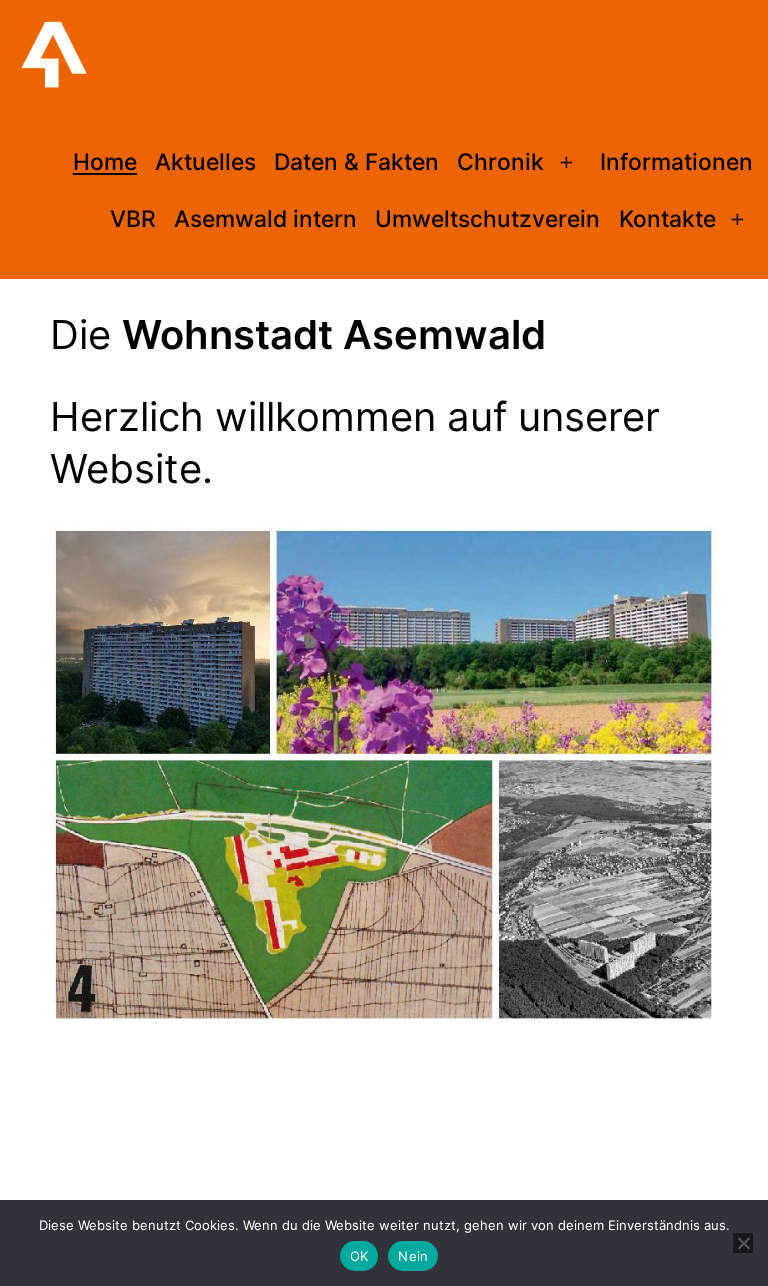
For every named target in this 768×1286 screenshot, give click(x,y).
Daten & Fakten (356, 162)
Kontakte (667, 219)
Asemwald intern (265, 219)
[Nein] (743, 1243)
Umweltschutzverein (487, 219)
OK (359, 1256)
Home (105, 162)
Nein (413, 1256)
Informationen (676, 162)
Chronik (500, 162)
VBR (133, 219)
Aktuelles (205, 162)
